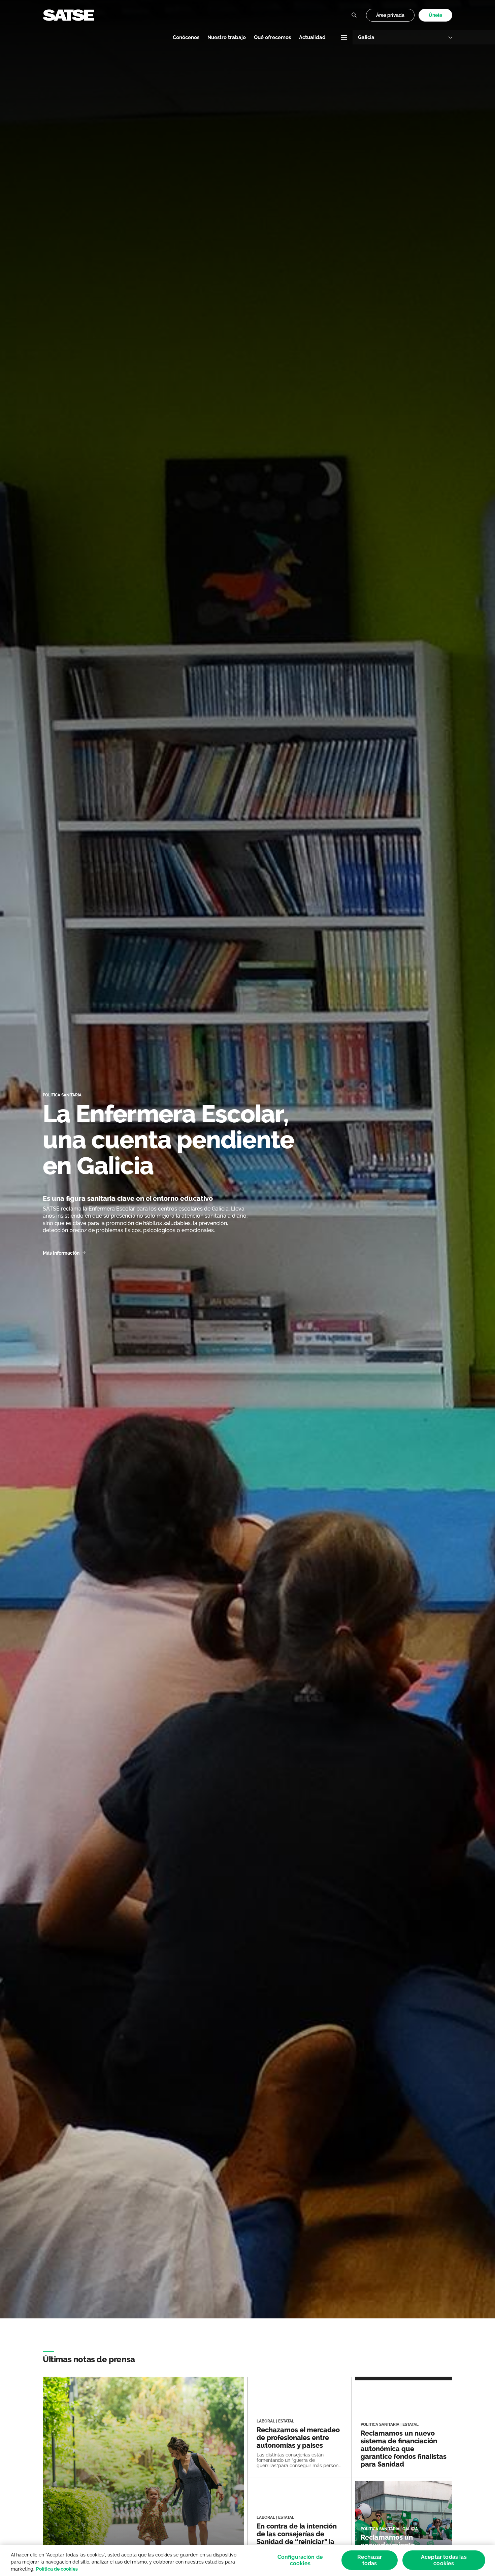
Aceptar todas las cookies (444, 2560)
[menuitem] (435, 15)
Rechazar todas (370, 2560)
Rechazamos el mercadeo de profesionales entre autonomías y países (298, 2438)
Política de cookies (57, 2569)
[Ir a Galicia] (69, 15)
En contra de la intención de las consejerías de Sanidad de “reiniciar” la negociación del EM (297, 2538)
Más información (61, 1253)
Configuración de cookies (300, 2560)
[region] (247, 2560)
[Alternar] (354, 15)
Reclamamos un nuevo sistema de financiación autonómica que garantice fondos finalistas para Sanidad (404, 2449)
